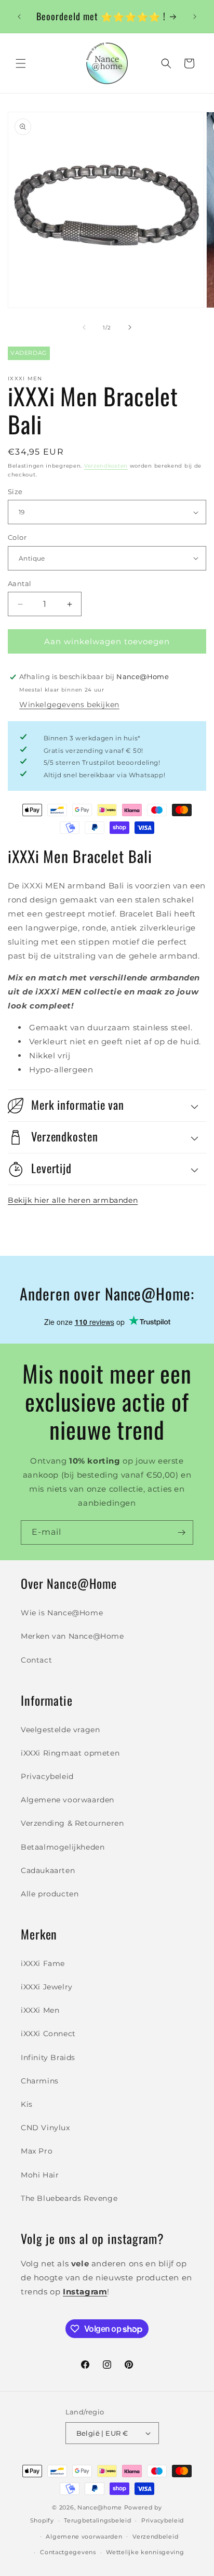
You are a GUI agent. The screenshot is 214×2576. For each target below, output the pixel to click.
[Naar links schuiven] (84, 327)
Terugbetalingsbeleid (97, 2520)
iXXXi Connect (48, 2034)
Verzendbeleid (155, 2537)
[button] (21, 63)
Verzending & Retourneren (72, 1823)
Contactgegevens (68, 2552)
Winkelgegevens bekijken (69, 705)
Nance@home (100, 2507)
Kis (27, 2104)
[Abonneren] (181, 1532)
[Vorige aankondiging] (19, 17)
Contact (36, 1660)
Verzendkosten (106, 466)
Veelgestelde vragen (60, 1730)
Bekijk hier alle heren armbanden (73, 1200)
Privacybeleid (47, 1776)
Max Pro (37, 2151)
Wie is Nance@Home (62, 1613)
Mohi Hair (40, 2175)
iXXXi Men (40, 2010)
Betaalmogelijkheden (63, 1847)
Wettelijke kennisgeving (145, 2552)
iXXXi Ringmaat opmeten (70, 1753)
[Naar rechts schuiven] (130, 327)
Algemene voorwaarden (68, 1800)
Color (17, 537)
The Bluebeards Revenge (69, 2198)
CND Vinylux (45, 2128)
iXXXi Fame (43, 1963)
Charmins (40, 2081)
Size (15, 492)
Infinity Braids (48, 2057)
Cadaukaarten (48, 1870)
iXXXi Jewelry (47, 1987)
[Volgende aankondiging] (195, 17)
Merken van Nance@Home (72, 1636)
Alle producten (50, 1894)
